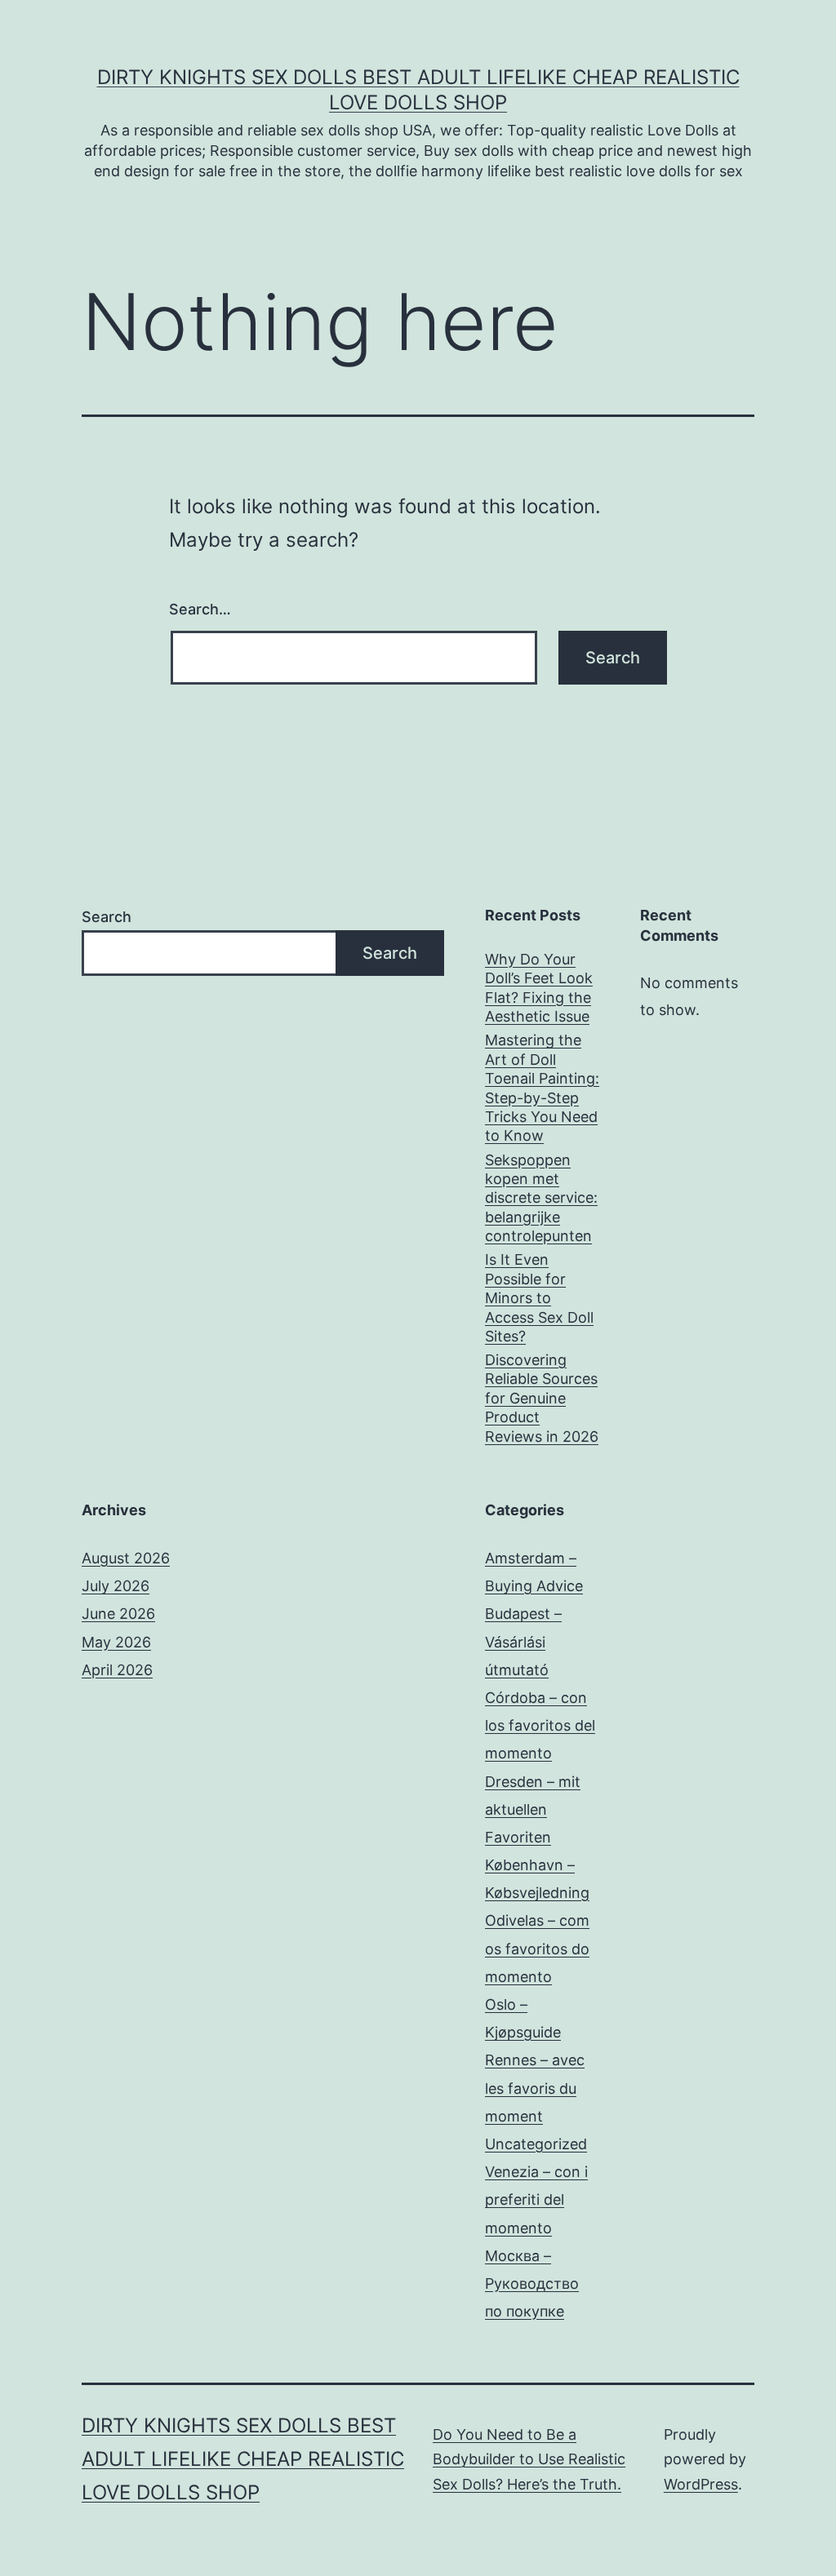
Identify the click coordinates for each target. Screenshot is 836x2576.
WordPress (701, 2484)
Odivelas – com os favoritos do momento (537, 1948)
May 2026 (116, 1642)
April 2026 (117, 1670)
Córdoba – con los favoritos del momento (540, 1725)
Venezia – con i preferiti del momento (536, 2199)
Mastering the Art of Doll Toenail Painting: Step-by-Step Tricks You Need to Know (542, 1088)
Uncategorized (536, 2144)
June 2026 (118, 1614)
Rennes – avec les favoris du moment (535, 2088)
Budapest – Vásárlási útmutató (523, 1641)
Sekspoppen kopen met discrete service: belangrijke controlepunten (541, 1198)
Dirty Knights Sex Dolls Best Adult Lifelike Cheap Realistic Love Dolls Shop (243, 2459)
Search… (200, 609)
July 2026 (116, 1586)
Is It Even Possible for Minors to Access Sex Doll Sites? (539, 1298)
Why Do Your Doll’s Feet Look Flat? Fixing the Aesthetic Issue (539, 988)
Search (107, 917)
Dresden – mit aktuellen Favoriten (533, 1809)
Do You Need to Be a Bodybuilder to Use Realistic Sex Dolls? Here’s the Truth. (529, 2459)
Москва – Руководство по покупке (532, 2283)
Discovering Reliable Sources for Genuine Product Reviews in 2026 (542, 1398)
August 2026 (126, 1558)
